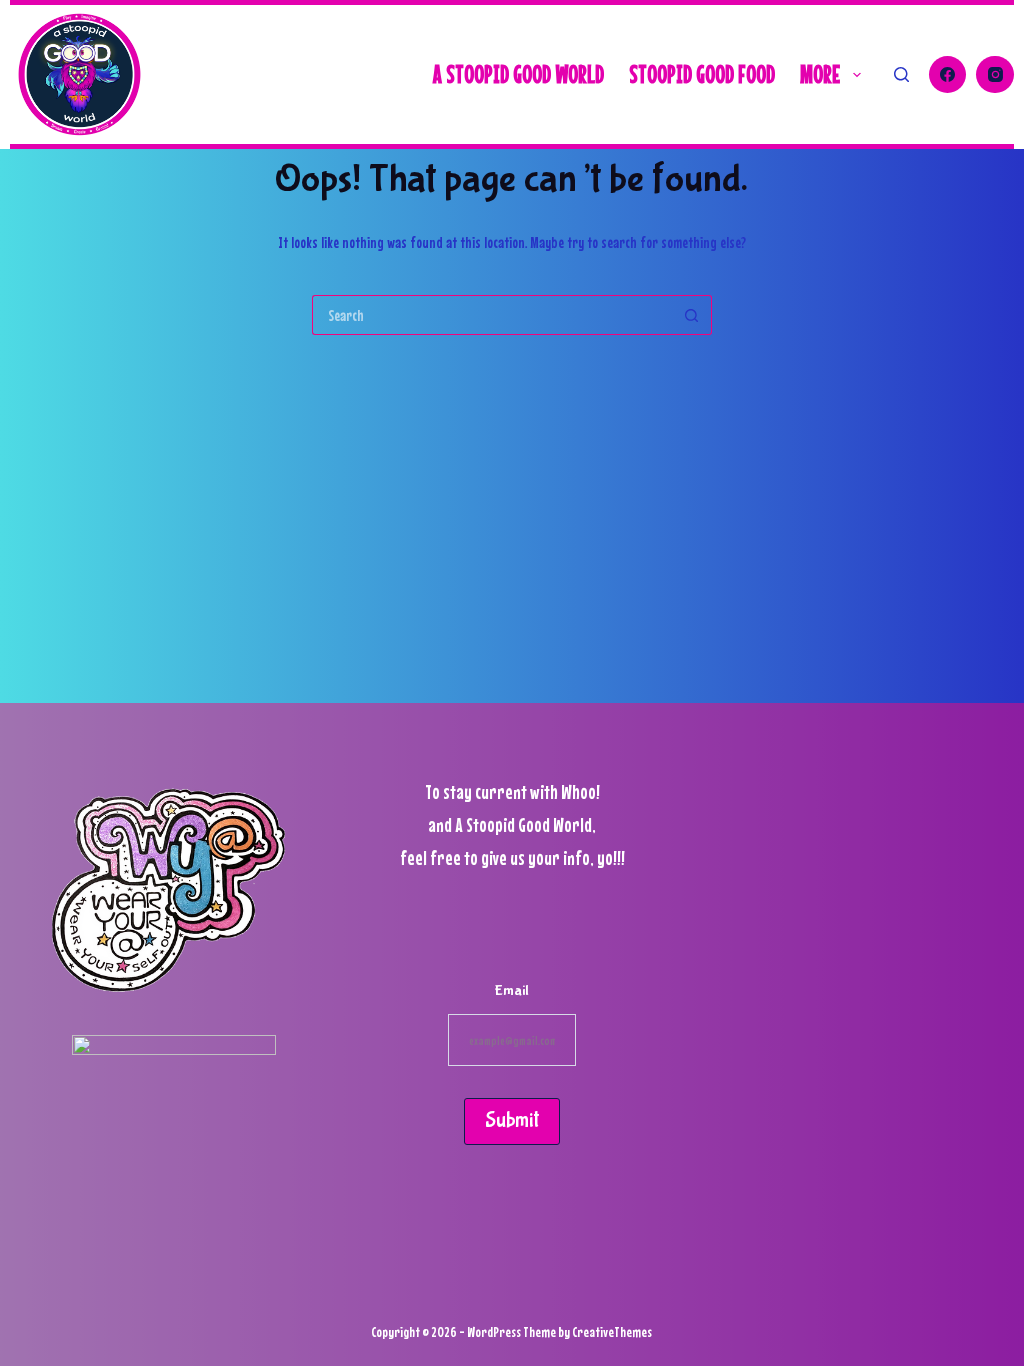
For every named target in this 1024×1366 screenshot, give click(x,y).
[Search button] (692, 315)
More (820, 74)
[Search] (901, 74)
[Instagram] (995, 75)
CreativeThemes (612, 1331)
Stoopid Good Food (702, 74)
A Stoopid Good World (518, 74)
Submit (512, 1120)
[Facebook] (948, 75)
